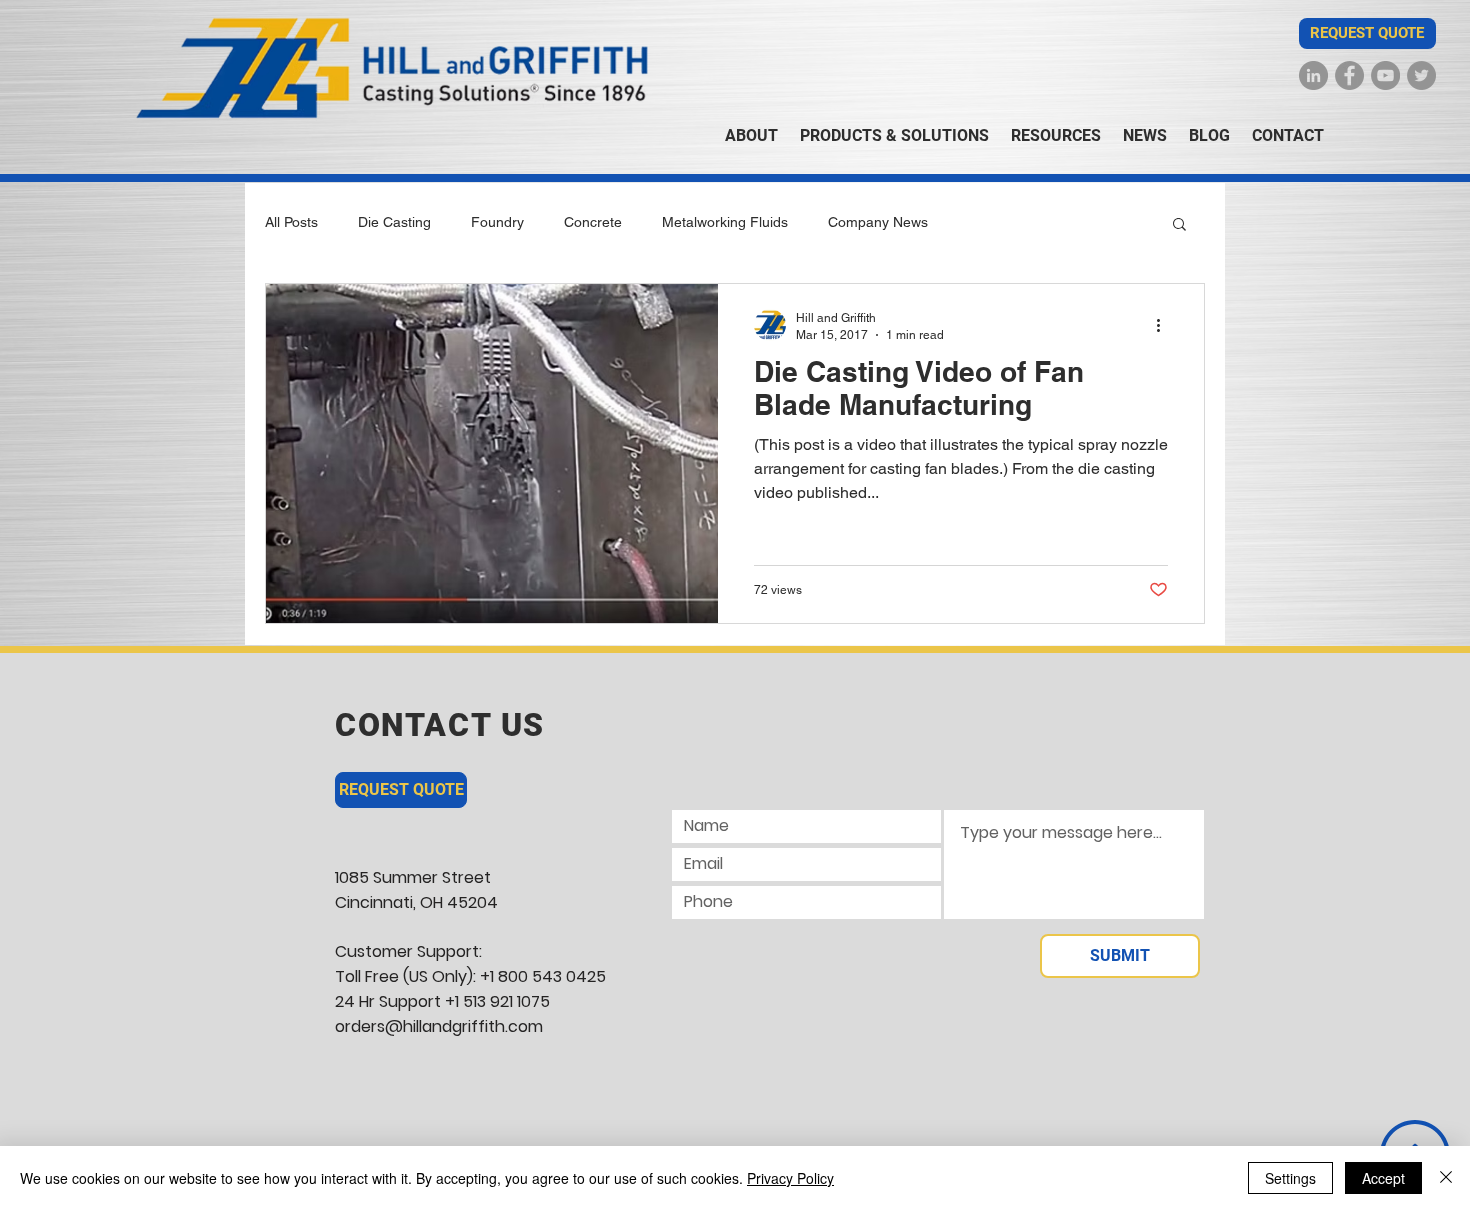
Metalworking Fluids (725, 222)
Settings (1290, 1178)
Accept (1383, 1178)
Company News (878, 222)
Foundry (497, 222)
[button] (1367, 33)
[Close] (1446, 1178)
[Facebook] (1349, 75)
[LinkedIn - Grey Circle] (1313, 75)
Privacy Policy (790, 1178)
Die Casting (394, 222)
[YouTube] (1385, 75)
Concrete (593, 222)
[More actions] (1165, 325)
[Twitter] (1421, 75)
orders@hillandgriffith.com (439, 1026)
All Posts (291, 222)
